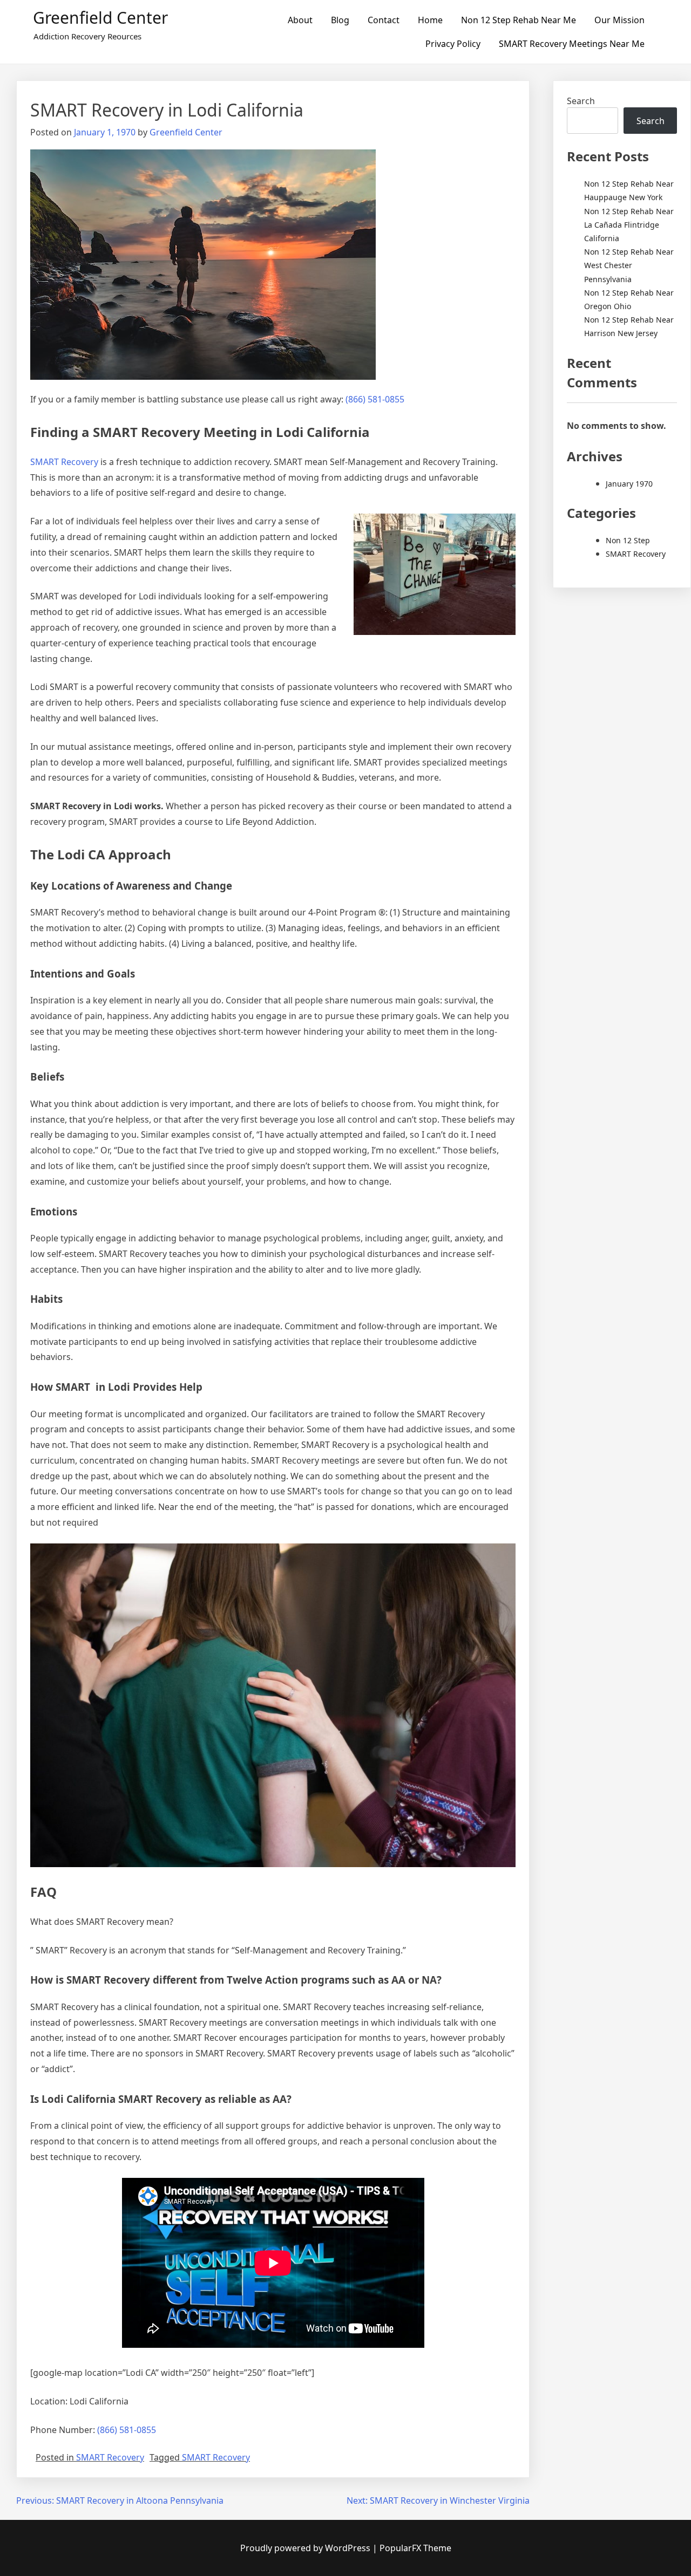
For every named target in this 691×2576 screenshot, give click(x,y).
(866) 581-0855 (375, 399)
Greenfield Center (100, 18)
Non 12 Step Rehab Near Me (519, 20)
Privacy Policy (453, 44)
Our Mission (619, 20)
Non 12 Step (628, 540)
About (300, 20)
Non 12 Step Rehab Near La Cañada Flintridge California (629, 225)
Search (581, 101)
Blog (340, 20)
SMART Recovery (64, 462)
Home (430, 20)
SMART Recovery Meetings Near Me (572, 44)
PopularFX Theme (415, 2548)
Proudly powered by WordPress (306, 2548)
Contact (384, 20)
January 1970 (629, 484)
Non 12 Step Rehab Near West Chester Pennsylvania (629, 265)
